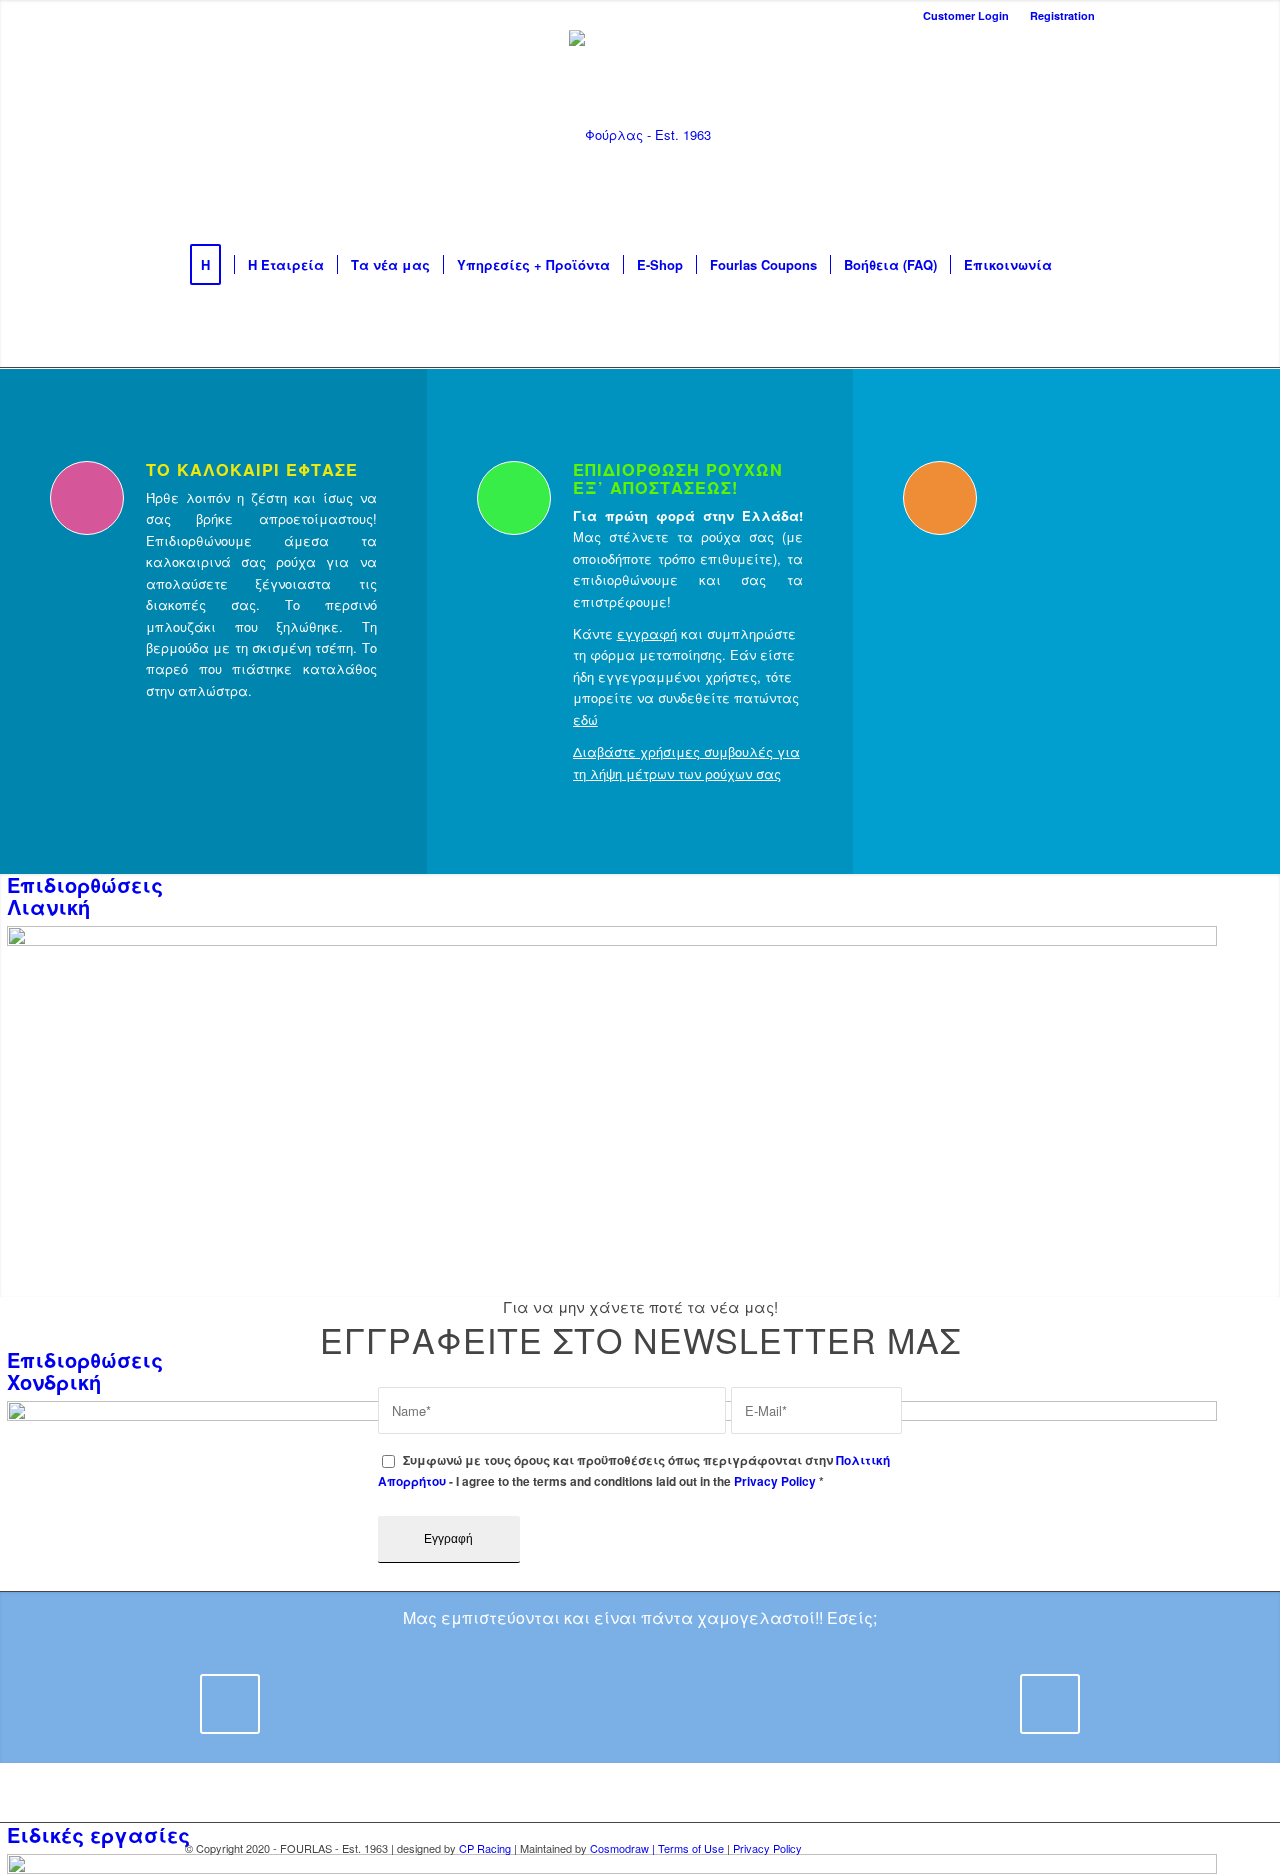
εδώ (585, 719)
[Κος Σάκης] (678, 1727)
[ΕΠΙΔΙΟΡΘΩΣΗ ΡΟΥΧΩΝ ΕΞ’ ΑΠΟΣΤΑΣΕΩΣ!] (514, 498)
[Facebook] (960, 135)
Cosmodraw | (624, 1848)
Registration (1062, 15)
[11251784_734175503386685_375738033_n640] (784, 1727)
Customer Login (966, 15)
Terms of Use (691, 1848)
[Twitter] (1050, 135)
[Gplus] (1080, 135)
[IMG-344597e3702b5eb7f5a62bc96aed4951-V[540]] (572, 1727)
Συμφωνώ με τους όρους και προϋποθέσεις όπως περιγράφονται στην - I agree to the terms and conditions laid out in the (634, 1471)
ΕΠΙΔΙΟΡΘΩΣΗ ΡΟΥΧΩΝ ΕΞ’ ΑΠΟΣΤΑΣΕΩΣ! (678, 478)
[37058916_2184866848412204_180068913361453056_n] (466, 1727)
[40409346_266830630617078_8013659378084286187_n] (360, 1727)
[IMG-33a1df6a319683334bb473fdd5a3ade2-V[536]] (890, 1727)
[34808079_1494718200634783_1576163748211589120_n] (996, 1727)
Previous (230, 1704)
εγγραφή (647, 633)
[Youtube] (1020, 135)
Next (1050, 1704)
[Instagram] (990, 135)
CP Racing (485, 1848)
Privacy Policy (775, 1481)
